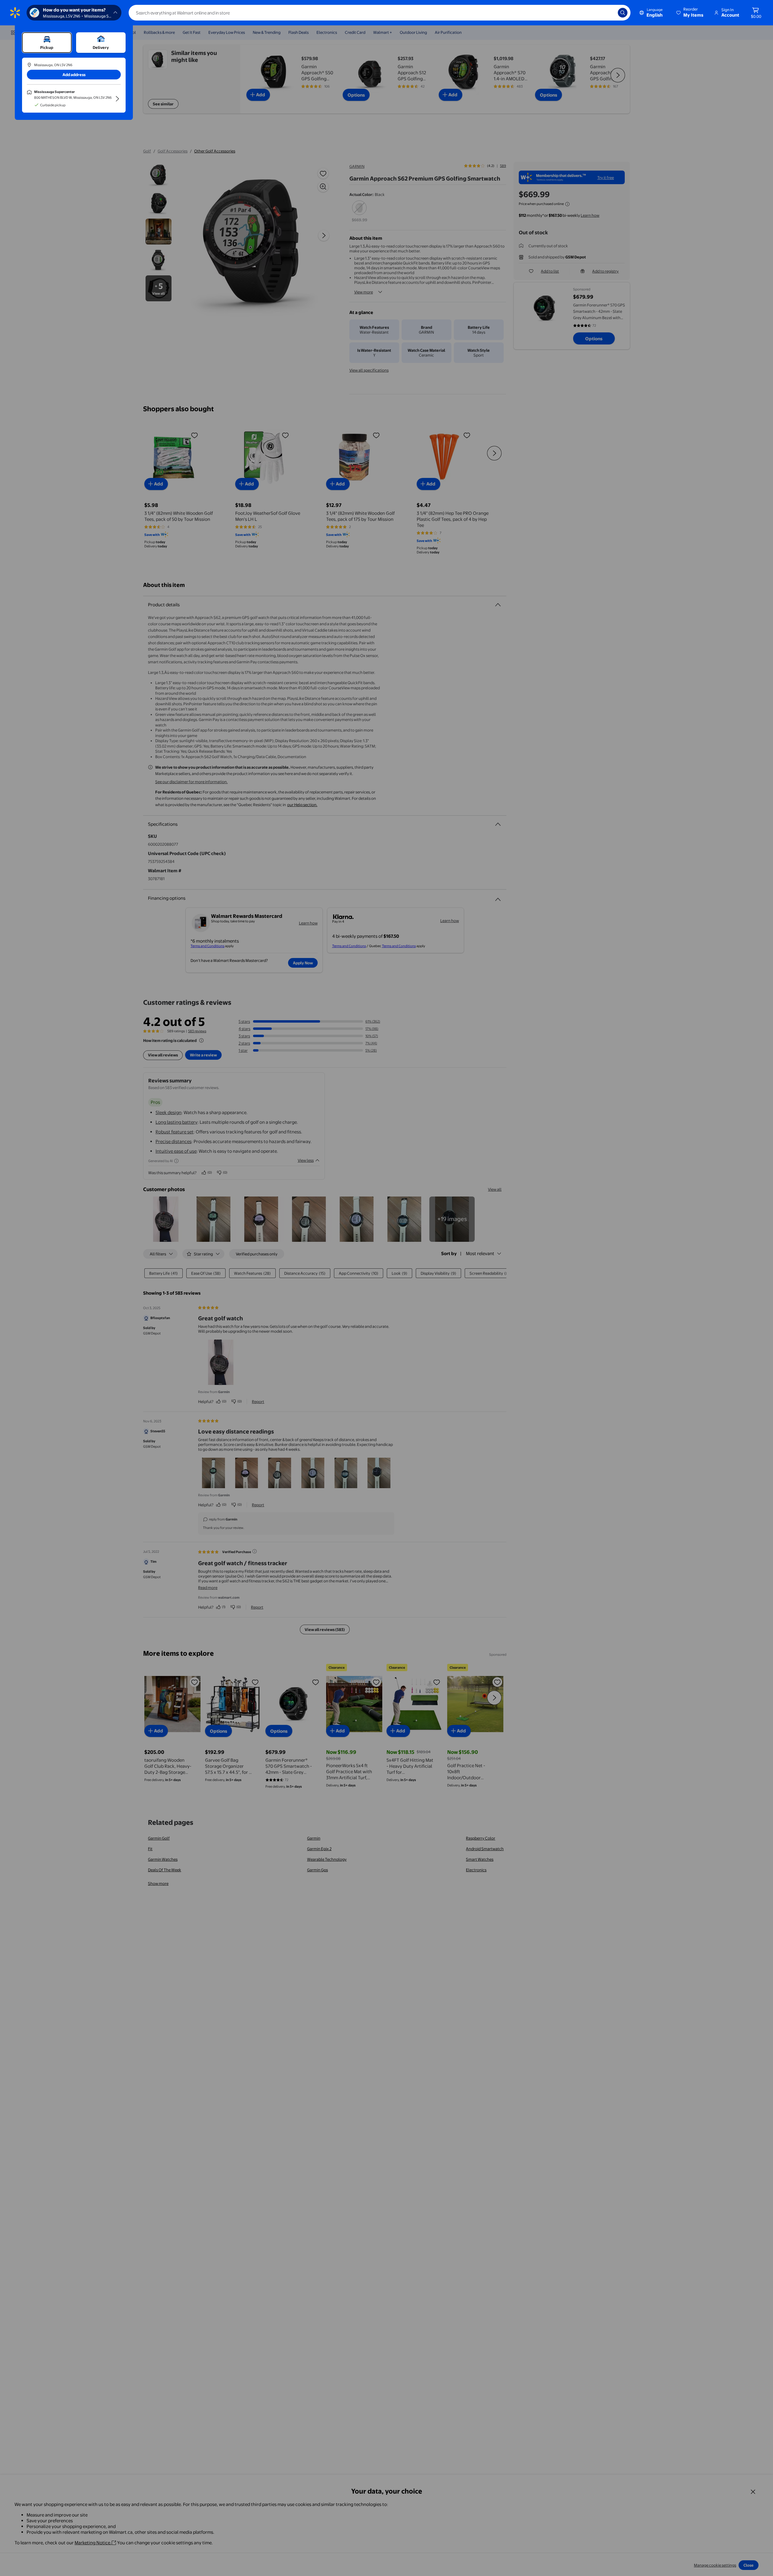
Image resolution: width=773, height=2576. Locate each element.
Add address (74, 75)
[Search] (623, 13)
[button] (690, 13)
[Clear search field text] (609, 13)
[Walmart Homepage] (15, 13)
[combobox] (380, 13)
